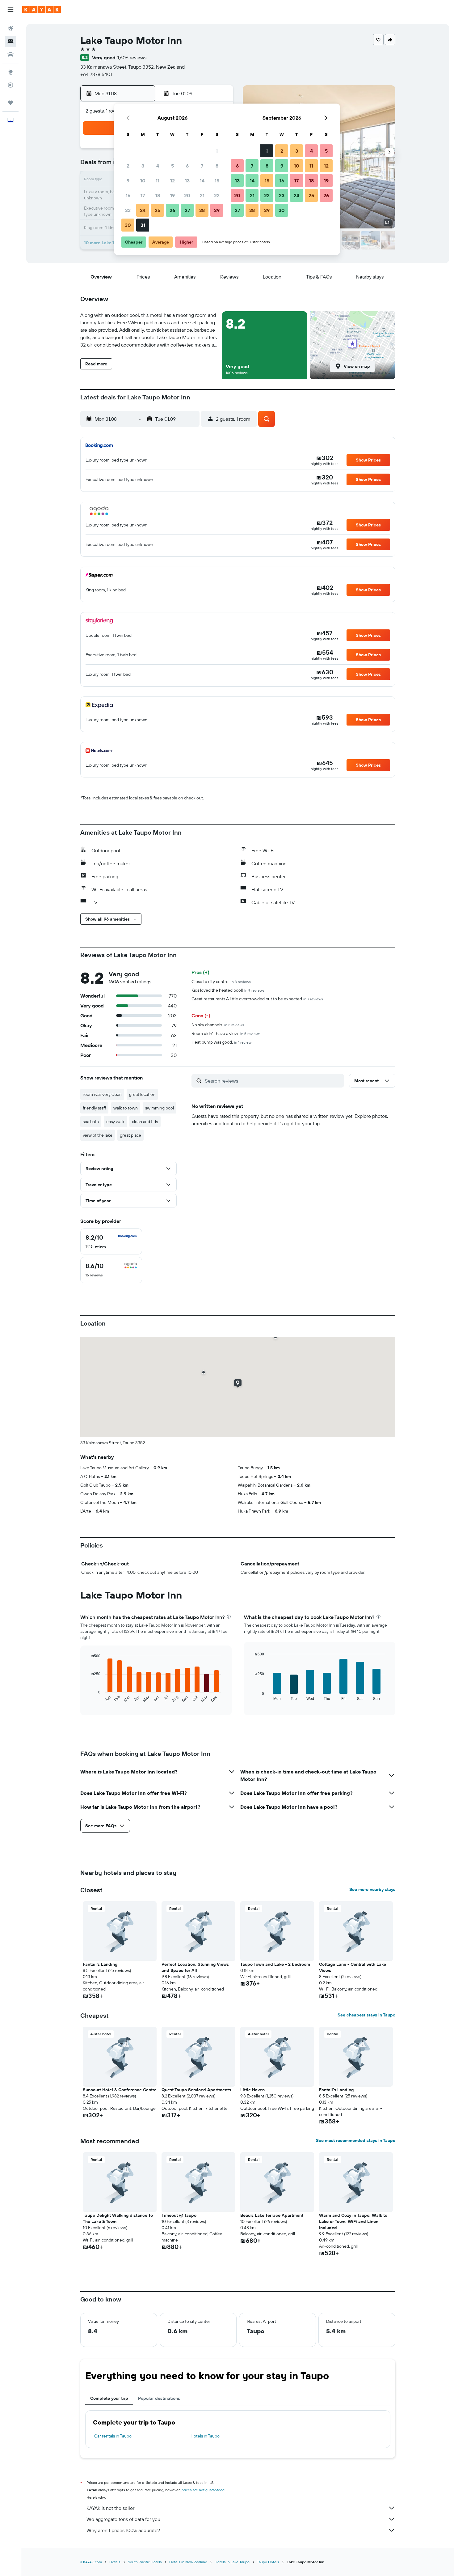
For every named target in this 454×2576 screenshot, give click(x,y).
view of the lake (98, 1135)
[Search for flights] (11, 28)
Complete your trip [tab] (109, 2398)
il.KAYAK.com (91, 2562)
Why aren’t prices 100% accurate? (123, 2530)
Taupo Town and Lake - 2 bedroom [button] (275, 1964)
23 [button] (128, 210)
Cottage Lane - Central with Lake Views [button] (353, 1967)
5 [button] (172, 166)
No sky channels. (218, 1025)
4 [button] (158, 166)
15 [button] (217, 181)
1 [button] (217, 151)
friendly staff (94, 1108)
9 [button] (128, 181)
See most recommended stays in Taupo (356, 2140)
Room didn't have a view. (226, 1033)
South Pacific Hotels (145, 2562)
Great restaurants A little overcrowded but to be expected (257, 999)
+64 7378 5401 (96, 74)
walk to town (126, 1108)
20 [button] (187, 195)
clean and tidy (145, 1122)
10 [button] (143, 181)
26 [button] (172, 210)
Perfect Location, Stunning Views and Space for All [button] (195, 1967)
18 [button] (158, 195)
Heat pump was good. (221, 1042)
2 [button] (128, 166)
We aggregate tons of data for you (123, 2519)
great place (130, 1135)
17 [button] (143, 195)
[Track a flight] (11, 85)
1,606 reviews (132, 57)
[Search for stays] (11, 41)
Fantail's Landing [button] (100, 1964)
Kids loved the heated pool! (228, 990)
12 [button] (172, 181)
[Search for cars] (11, 54)
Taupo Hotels (268, 2562)
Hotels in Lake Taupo (232, 2562)
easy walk (115, 1122)
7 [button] (202, 166)
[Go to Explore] (11, 72)
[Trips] (11, 103)
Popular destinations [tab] (159, 2398)
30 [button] (128, 225)
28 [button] (202, 210)
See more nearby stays (372, 1889)
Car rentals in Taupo (113, 2436)
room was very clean (102, 1094)
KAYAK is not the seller (110, 2508)
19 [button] (172, 195)
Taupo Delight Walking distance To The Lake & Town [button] (118, 2218)
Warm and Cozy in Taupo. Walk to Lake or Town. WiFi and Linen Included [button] (353, 2221)
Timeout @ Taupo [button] (179, 2215)
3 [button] (143, 166)
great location (142, 1094)
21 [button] (202, 195)
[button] (11, 10)
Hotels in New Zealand (188, 2562)
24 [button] (143, 210)
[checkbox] (111, 1241)
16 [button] (128, 195)
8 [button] (217, 166)
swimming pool (160, 1108)
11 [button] (158, 181)
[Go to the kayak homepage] (42, 10)
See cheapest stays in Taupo (366, 2015)
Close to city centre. (221, 981)
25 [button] (158, 210)
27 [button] (187, 210)
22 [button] (217, 195)
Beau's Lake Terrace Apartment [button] (272, 2215)
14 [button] (202, 181)
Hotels (115, 2562)
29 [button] (217, 210)
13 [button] (187, 181)
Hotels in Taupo (205, 2436)
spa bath (91, 1122)
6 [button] (187, 166)
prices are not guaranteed (203, 2490)
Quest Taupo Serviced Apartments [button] (196, 2090)
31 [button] (143, 225)
